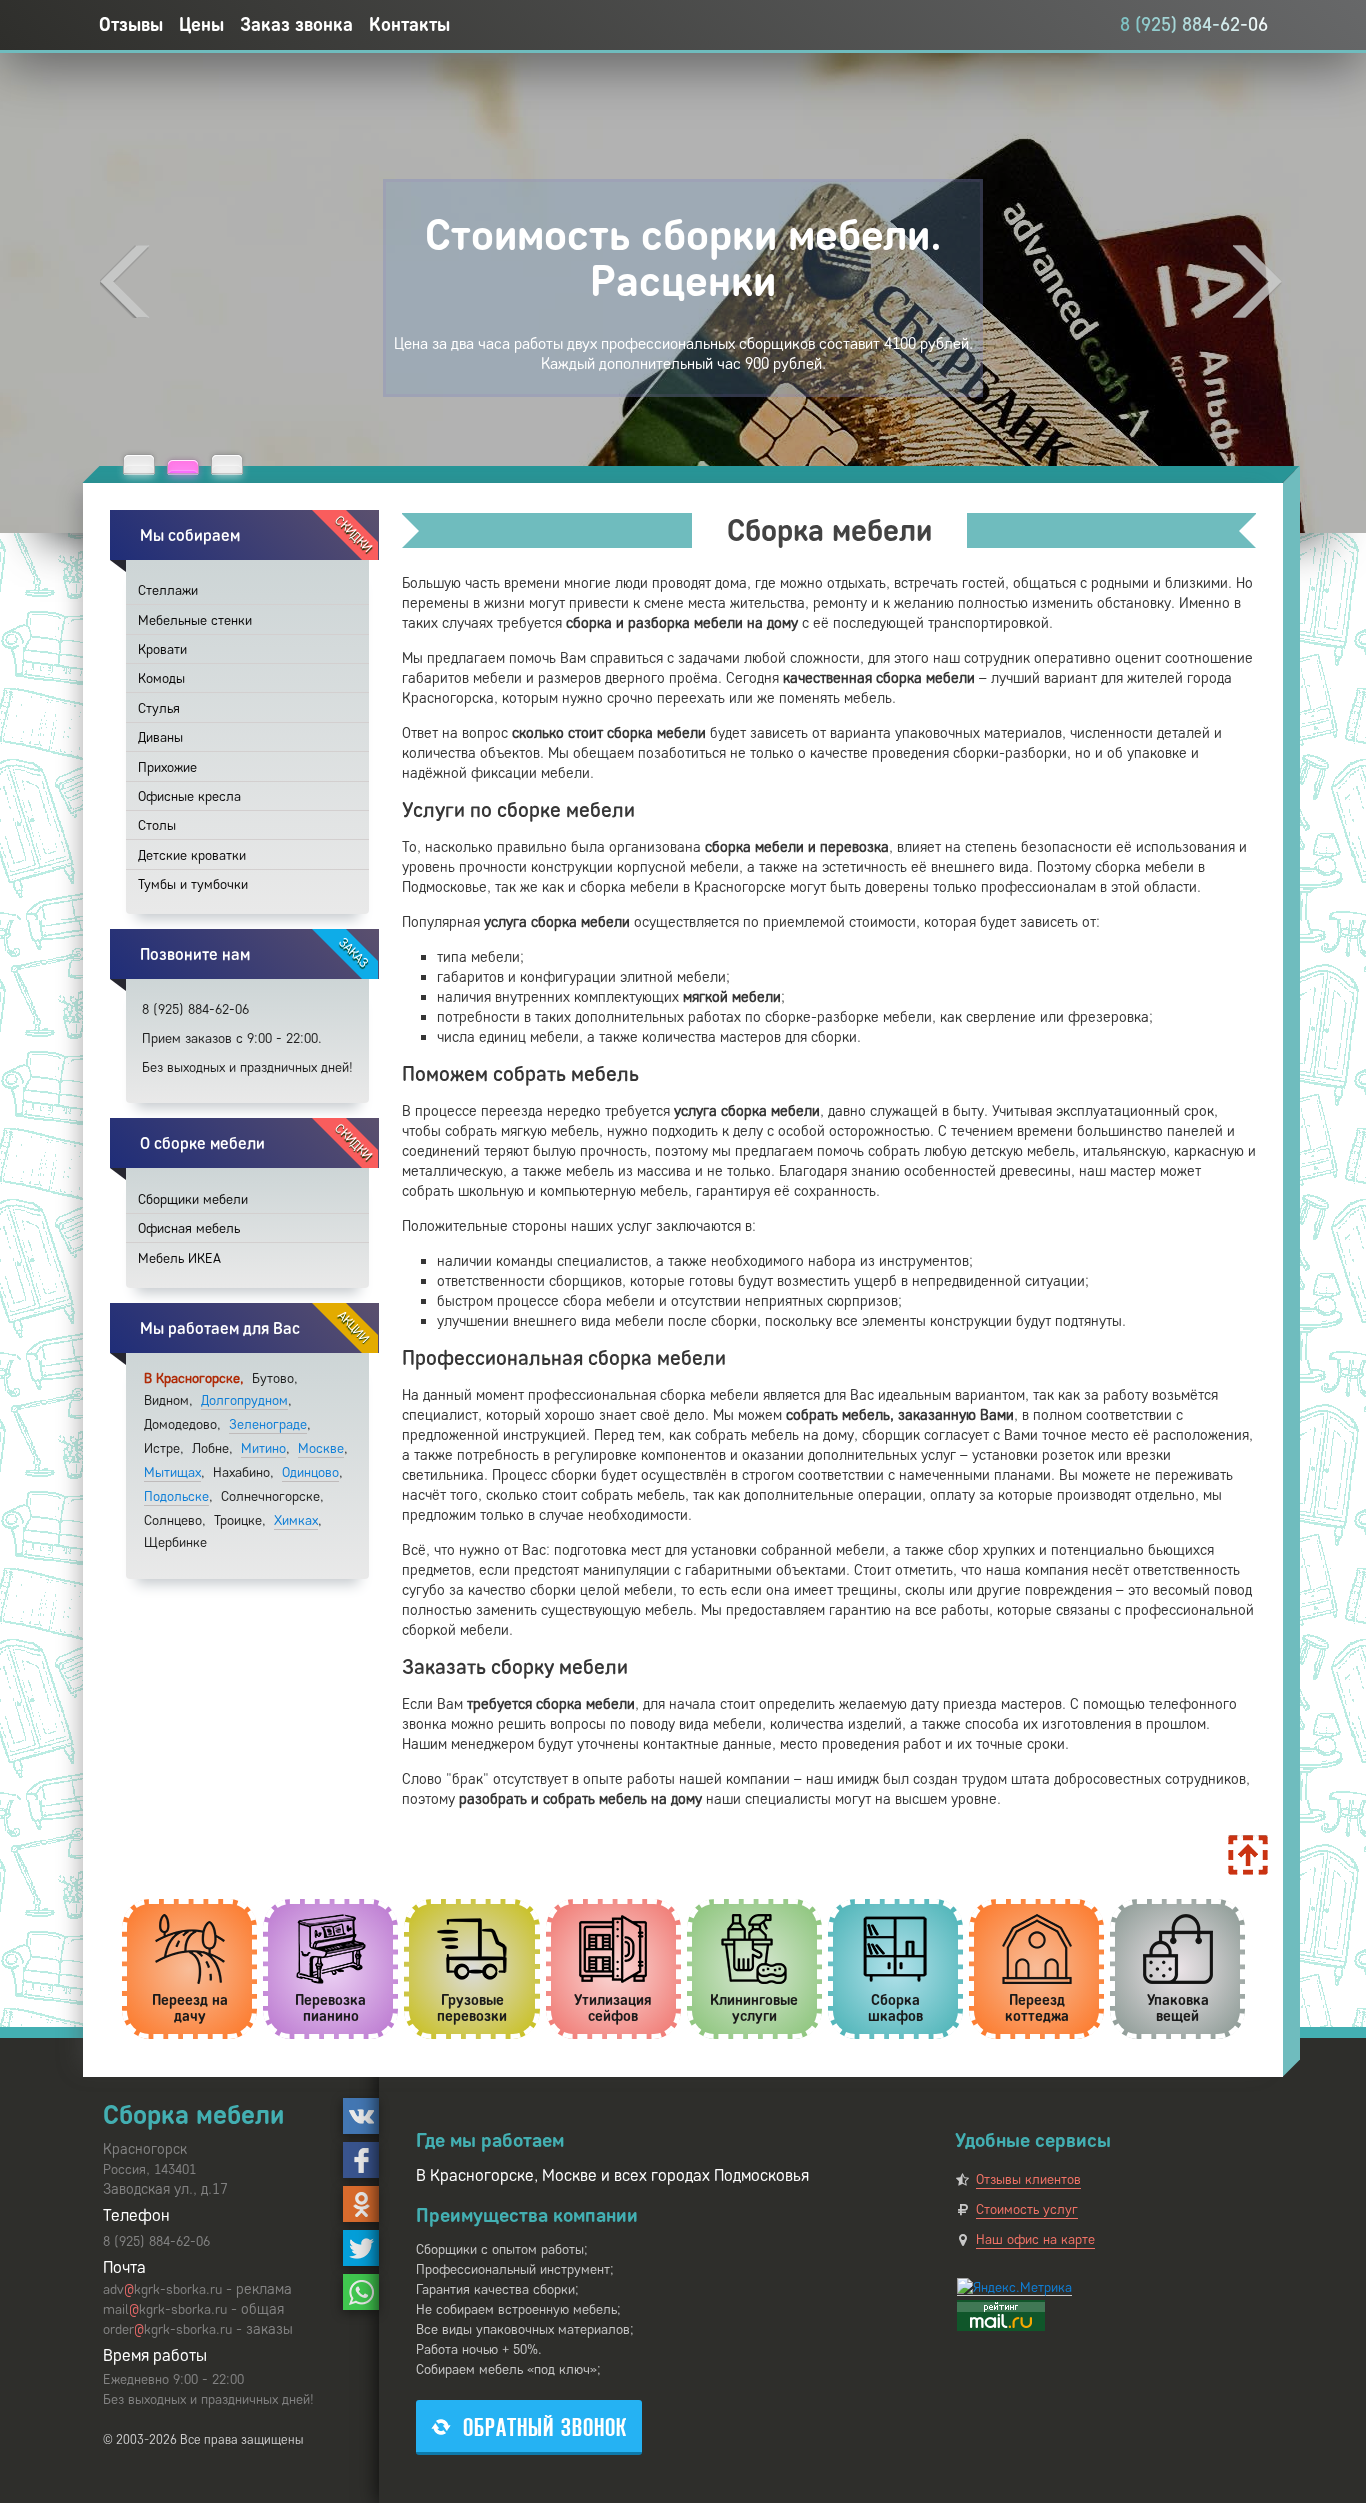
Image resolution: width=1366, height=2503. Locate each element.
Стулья (159, 708)
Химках (296, 1520)
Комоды (161, 678)
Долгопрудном (244, 1400)
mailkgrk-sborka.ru (165, 2309)
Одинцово (310, 1472)
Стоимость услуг (1027, 2209)
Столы (157, 825)
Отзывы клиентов (1028, 2179)
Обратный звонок (545, 2427)
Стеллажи (168, 590)
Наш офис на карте (1035, 2239)
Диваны (160, 737)
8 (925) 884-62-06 (1194, 24)
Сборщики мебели (193, 1199)
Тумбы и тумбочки (193, 884)
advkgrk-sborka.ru (162, 2289)
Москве (321, 1448)
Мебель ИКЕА (179, 1258)
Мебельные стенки (195, 620)
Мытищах (172, 1472)
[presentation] (125, 281)
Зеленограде (268, 1424)
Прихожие (167, 767)
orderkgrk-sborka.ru (167, 2329)
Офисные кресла (189, 796)
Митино (263, 1448)
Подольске (176, 1496)
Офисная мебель (189, 1228)
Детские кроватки (192, 855)
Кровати (162, 649)
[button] (139, 464)
